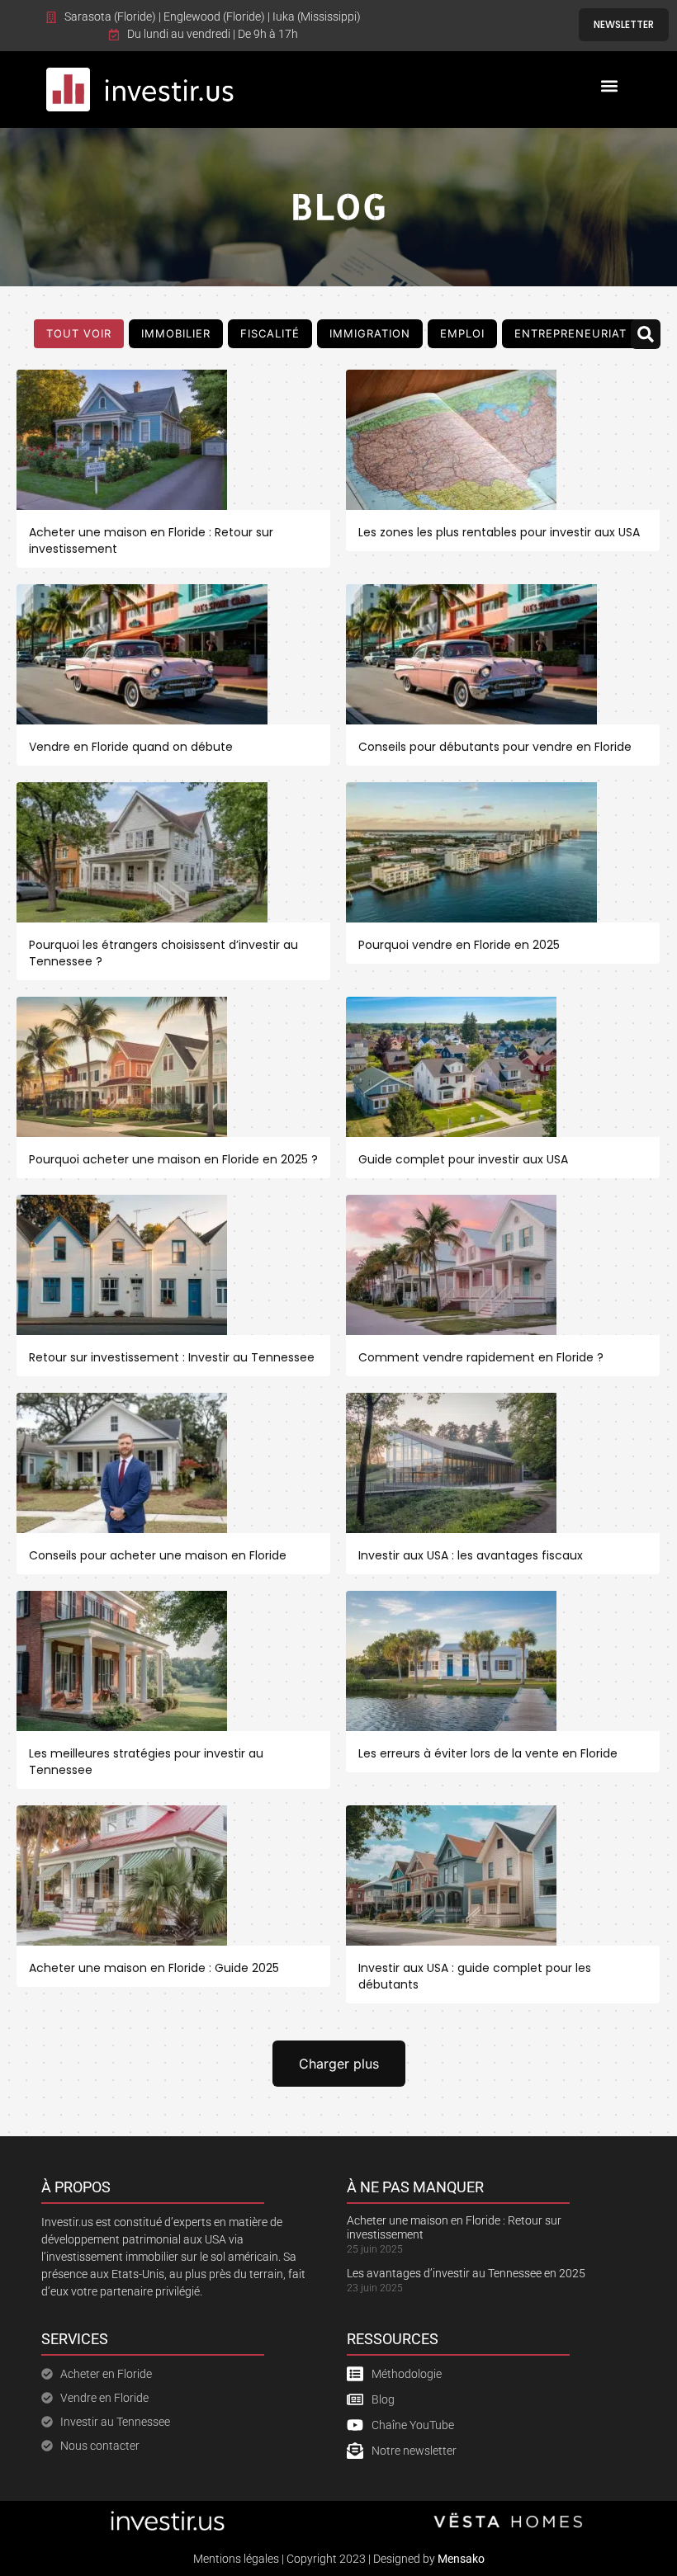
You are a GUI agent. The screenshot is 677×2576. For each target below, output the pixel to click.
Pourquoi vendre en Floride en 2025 (459, 945)
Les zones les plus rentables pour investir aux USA (499, 532)
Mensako (461, 2559)
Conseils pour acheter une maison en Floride (158, 1555)
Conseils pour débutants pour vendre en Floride (495, 747)
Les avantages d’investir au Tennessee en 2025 (466, 2273)
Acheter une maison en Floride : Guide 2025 (154, 1968)
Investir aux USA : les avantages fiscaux (471, 1555)
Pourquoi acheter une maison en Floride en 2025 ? (173, 1159)
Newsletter (624, 24)
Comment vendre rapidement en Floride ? (481, 1357)
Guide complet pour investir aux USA (463, 1159)
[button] (610, 85)
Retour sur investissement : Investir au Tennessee (172, 1357)
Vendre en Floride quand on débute (131, 747)
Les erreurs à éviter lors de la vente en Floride (488, 1753)
